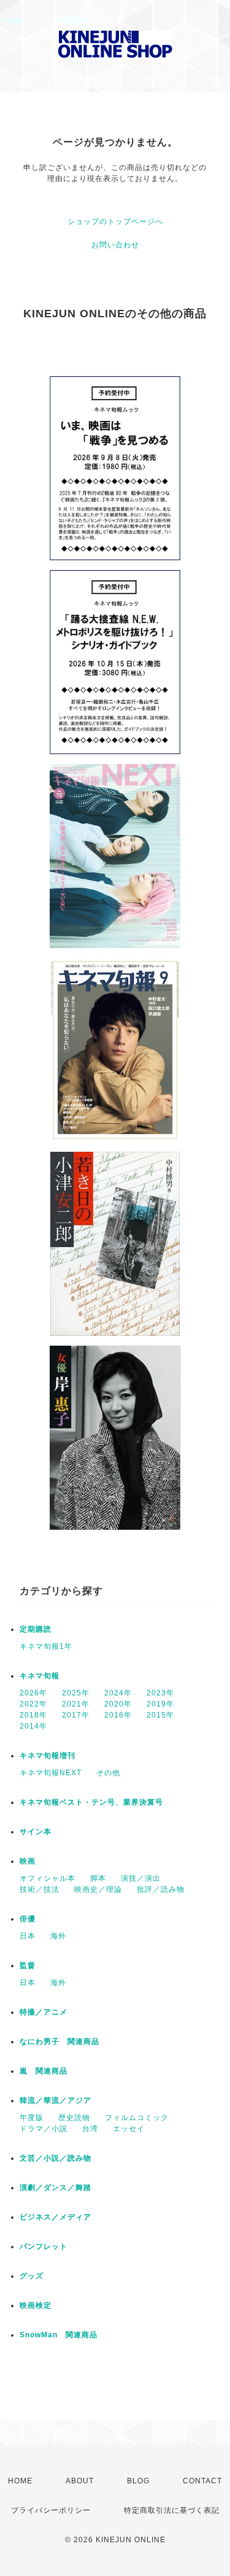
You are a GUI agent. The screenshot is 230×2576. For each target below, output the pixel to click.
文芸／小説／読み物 (56, 2158)
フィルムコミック (137, 2118)
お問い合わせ (115, 245)
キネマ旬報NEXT (51, 1773)
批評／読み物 (161, 1889)
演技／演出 (141, 1878)
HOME (20, 2481)
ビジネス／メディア (56, 2217)
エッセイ (129, 2129)
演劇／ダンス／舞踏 (56, 2188)
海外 (58, 1936)
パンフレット (44, 2246)
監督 (28, 1965)
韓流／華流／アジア (56, 2100)
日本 (28, 1936)
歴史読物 (74, 2118)
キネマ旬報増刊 (48, 1756)
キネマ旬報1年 (46, 1646)
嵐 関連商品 (44, 2071)
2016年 (118, 1715)
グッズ (32, 2276)
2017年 (76, 1715)
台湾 (90, 2129)
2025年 (76, 1693)
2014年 (33, 1726)
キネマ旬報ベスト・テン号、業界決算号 (91, 1802)
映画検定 (36, 2305)
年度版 (32, 2118)
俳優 (28, 1919)
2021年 (76, 1704)
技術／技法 (40, 1889)
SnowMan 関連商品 (59, 2335)
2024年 (118, 1693)
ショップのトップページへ (115, 222)
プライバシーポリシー (51, 2510)
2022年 (33, 1704)
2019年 (160, 1704)
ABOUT (80, 2481)
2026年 (33, 1693)
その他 (108, 1773)
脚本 (98, 1878)
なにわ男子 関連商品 (59, 2042)
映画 (28, 1861)
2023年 (160, 1693)
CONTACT (202, 2481)
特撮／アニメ (44, 2012)
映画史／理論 (98, 1889)
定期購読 (36, 1629)
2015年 (160, 1715)
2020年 (118, 1704)
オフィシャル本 (48, 1878)
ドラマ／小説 (44, 2129)
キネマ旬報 (40, 1676)
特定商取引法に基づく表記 (172, 2510)
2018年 (33, 1715)
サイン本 (36, 1832)
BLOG (138, 2481)
